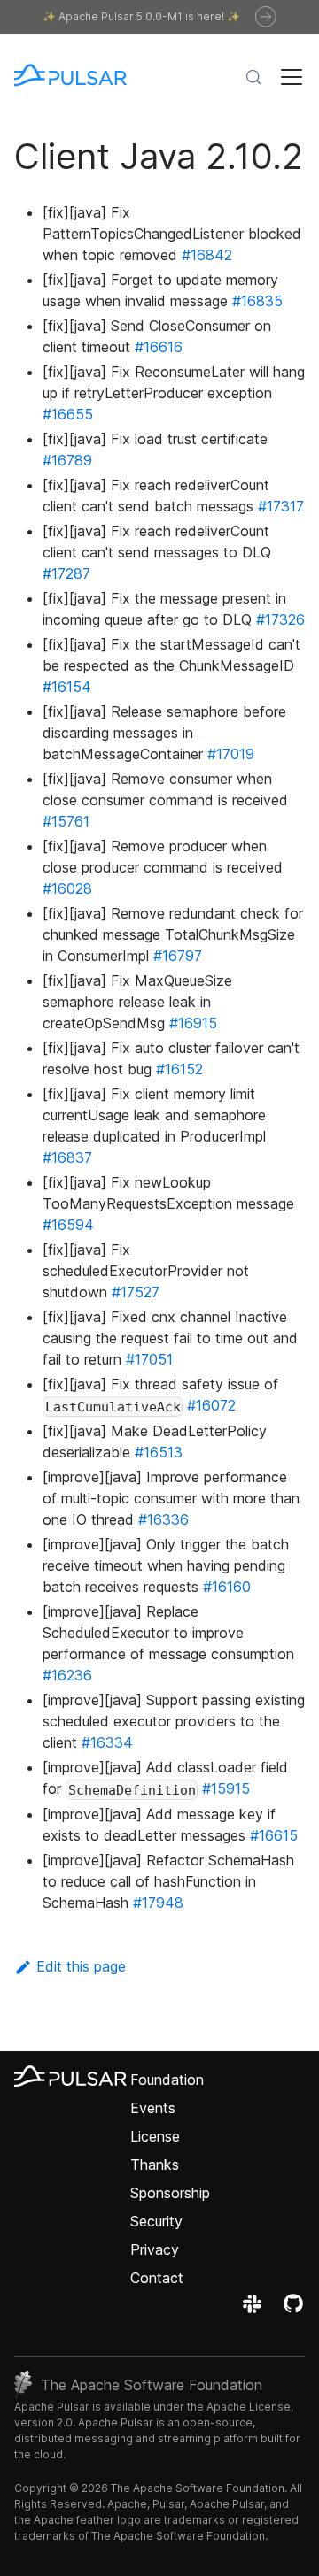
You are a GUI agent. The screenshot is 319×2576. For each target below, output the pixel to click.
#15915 (226, 1788)
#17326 (280, 619)
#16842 (207, 255)
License (155, 2136)
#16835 (257, 301)
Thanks (155, 2165)
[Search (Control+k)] (253, 77)
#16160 (227, 1587)
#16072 (211, 1405)
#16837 (67, 1157)
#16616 (159, 347)
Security (156, 2221)
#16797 (178, 956)
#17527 (136, 1292)
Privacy (155, 2249)
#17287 (66, 573)
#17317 (281, 506)
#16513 (159, 1452)
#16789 (67, 460)
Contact (157, 2278)
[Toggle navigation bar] (292, 77)
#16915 (193, 1023)
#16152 (179, 1069)
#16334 (107, 1742)
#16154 (67, 687)
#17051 (149, 1359)
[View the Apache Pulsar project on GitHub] (293, 2310)
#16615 (274, 1835)
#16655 (68, 414)
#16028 (67, 888)
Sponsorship (170, 2193)
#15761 (66, 821)
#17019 (231, 754)
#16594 (68, 1225)
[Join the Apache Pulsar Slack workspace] (255, 2310)
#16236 (67, 1675)
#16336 (163, 1519)
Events (153, 2108)
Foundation (167, 2080)
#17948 (158, 1903)
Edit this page (81, 1966)
